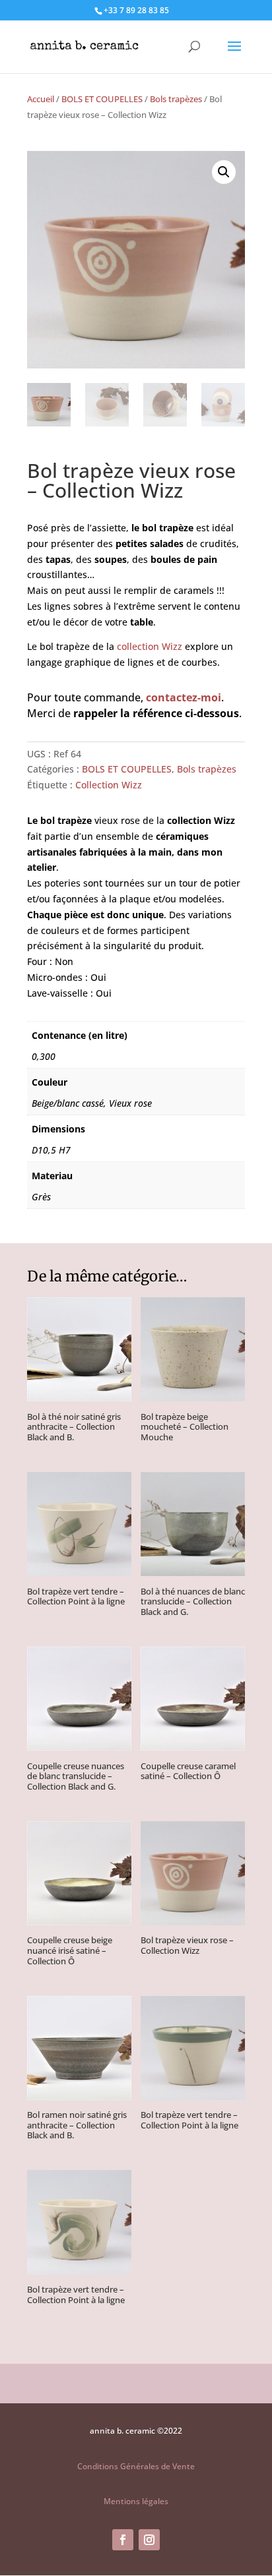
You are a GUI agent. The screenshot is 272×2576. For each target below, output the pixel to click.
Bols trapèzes (176, 99)
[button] (224, 172)
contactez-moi (184, 697)
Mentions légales (136, 2501)
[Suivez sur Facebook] (123, 2540)
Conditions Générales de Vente (136, 2466)
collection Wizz (150, 646)
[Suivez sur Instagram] (149, 2540)
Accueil (41, 99)
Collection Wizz (109, 785)
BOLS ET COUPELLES (102, 99)
